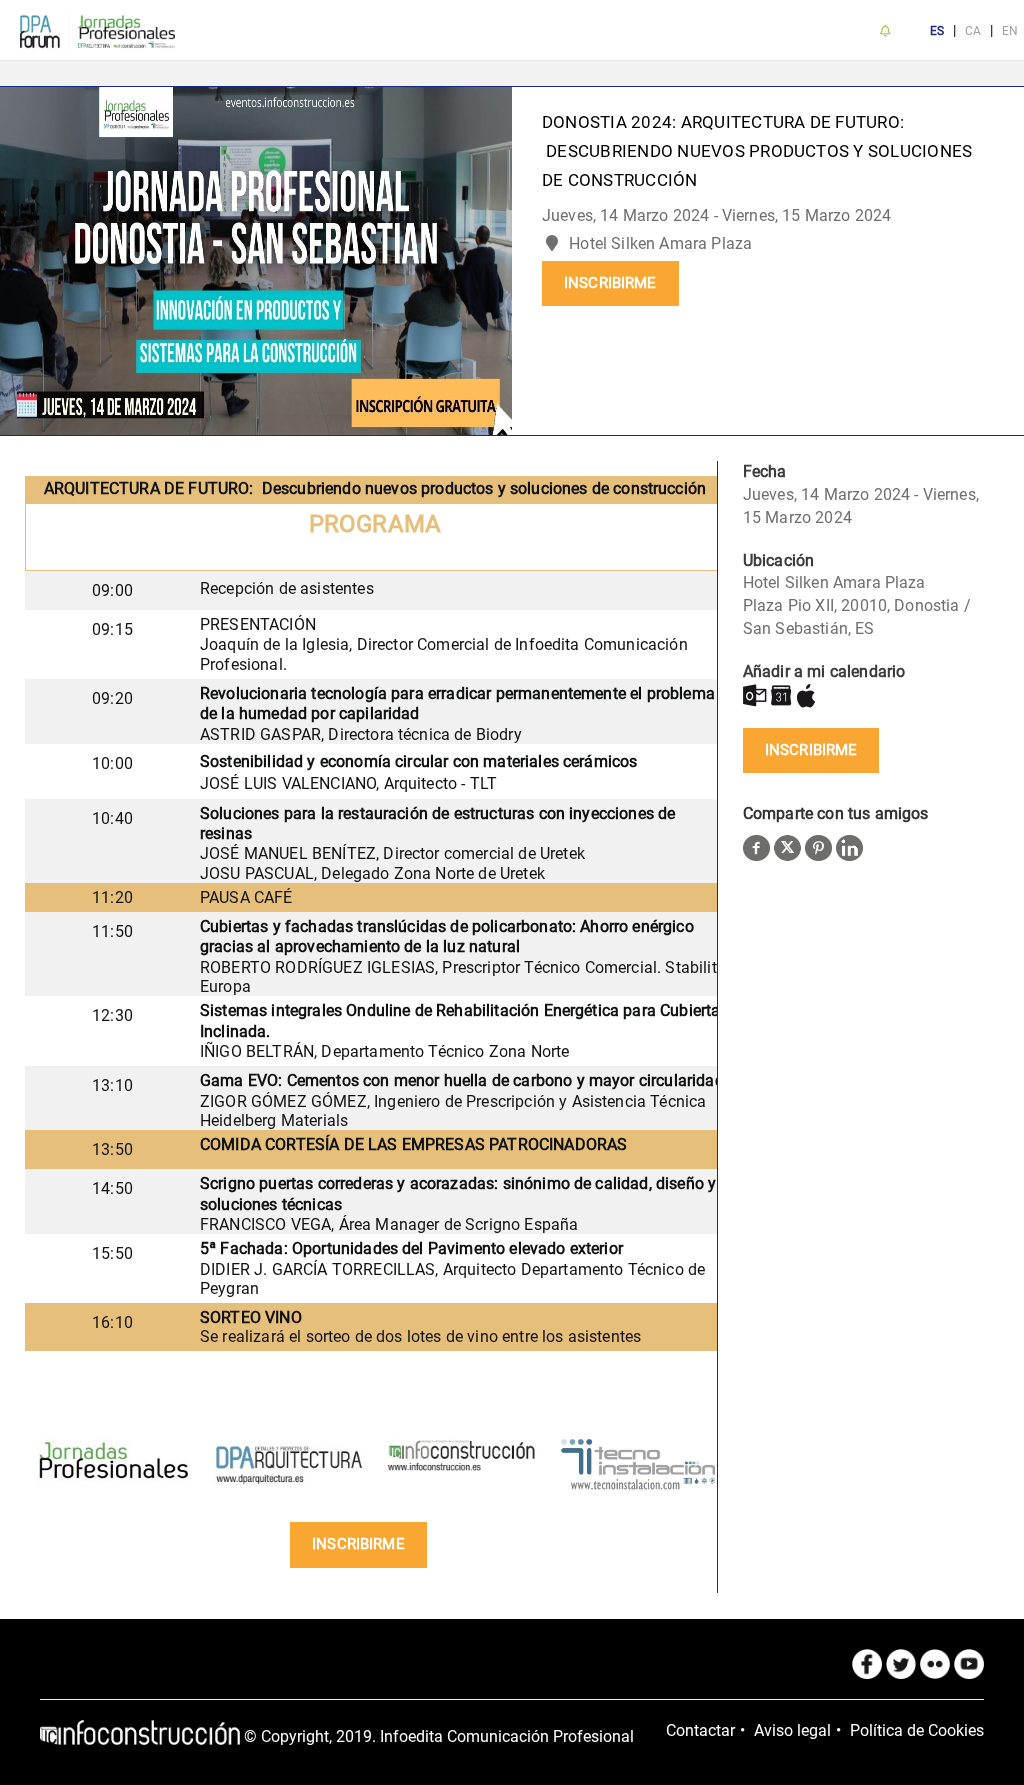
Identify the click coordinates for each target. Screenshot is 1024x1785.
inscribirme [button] (610, 283)
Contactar (700, 1730)
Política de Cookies (917, 1730)
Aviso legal (792, 1730)
